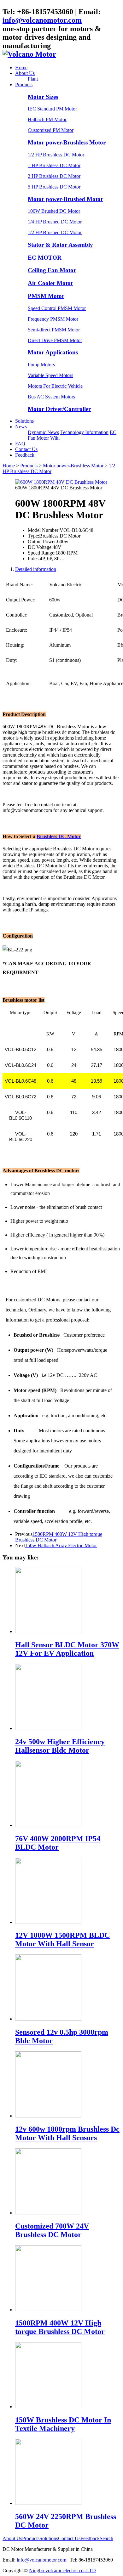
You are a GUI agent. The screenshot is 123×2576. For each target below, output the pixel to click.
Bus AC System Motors (51, 397)
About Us (25, 73)
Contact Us (26, 449)
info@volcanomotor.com (42, 20)
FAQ (20, 444)
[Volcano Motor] (29, 54)
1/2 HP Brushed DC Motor (55, 232)
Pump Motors (41, 365)
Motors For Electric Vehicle (55, 386)
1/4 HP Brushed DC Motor (55, 222)
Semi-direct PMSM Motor (54, 330)
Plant (33, 79)
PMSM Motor (46, 296)
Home (21, 68)
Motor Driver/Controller (59, 409)
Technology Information (84, 432)
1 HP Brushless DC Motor (54, 165)
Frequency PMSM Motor (53, 319)
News (21, 427)
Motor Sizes (43, 97)
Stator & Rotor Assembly (60, 245)
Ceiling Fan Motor (52, 270)
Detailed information (36, 569)
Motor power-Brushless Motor (67, 142)
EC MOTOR (45, 258)
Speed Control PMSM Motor (57, 308)
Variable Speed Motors (50, 375)
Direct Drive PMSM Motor (55, 340)
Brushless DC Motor (59, 836)
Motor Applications (53, 352)
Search (106, 2538)
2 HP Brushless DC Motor (54, 176)
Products (24, 85)
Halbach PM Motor (47, 119)
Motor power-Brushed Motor (65, 199)
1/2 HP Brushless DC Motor (56, 155)
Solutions (24, 421)
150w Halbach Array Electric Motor (61, 1545)
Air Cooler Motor (50, 283)
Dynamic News (43, 432)
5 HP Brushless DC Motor (54, 187)
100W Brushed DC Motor (54, 211)
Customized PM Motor (51, 130)
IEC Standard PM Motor (52, 109)
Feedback (25, 455)
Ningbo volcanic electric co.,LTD (62, 2570)
